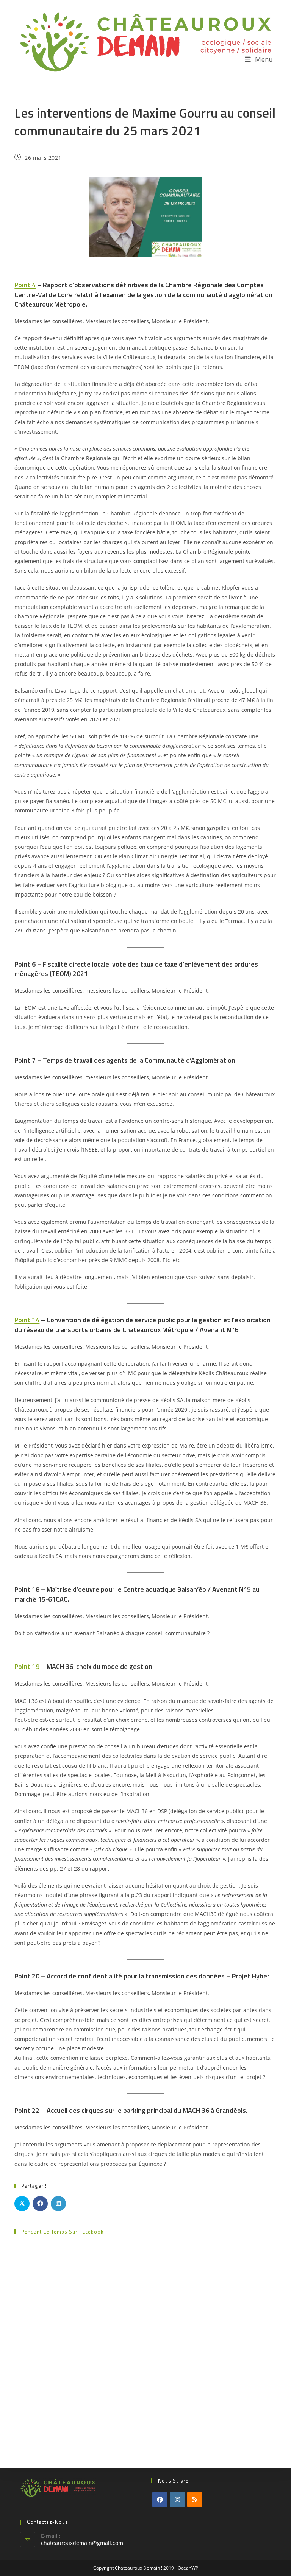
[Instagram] (177, 2500)
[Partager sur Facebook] (40, 2204)
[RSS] (195, 2500)
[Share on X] (22, 2204)
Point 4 (25, 285)
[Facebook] (160, 2500)
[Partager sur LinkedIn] (58, 2204)
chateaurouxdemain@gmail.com (82, 2543)
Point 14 (27, 1320)
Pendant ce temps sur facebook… (64, 2232)
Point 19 (27, 1666)
